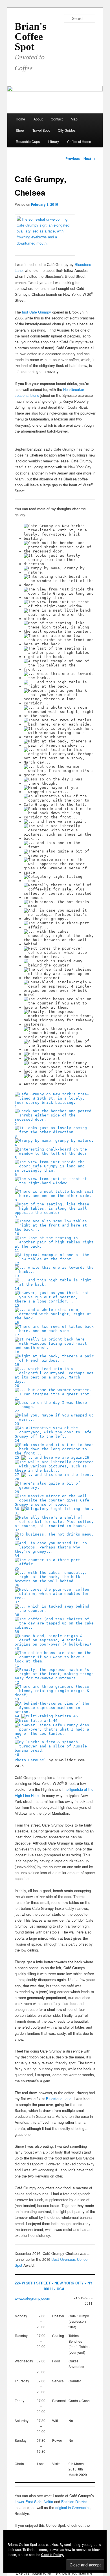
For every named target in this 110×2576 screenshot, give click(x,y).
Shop (20, 130)
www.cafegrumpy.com (32, 2298)
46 (55, 1721)
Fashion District (74, 2502)
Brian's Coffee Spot (30, 37)
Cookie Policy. (52, 2555)
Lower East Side (28, 2502)
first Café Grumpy (37, 312)
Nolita (48, 2502)
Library (54, 141)
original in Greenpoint (72, 2507)
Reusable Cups (28, 141)
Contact (57, 119)
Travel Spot (41, 130)
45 (76, 1716)
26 (87, 1457)
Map (74, 119)
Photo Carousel (30, 1760)
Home (20, 119)
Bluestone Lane (59, 2099)
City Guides (67, 130)
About (38, 119)
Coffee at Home (79, 141)
